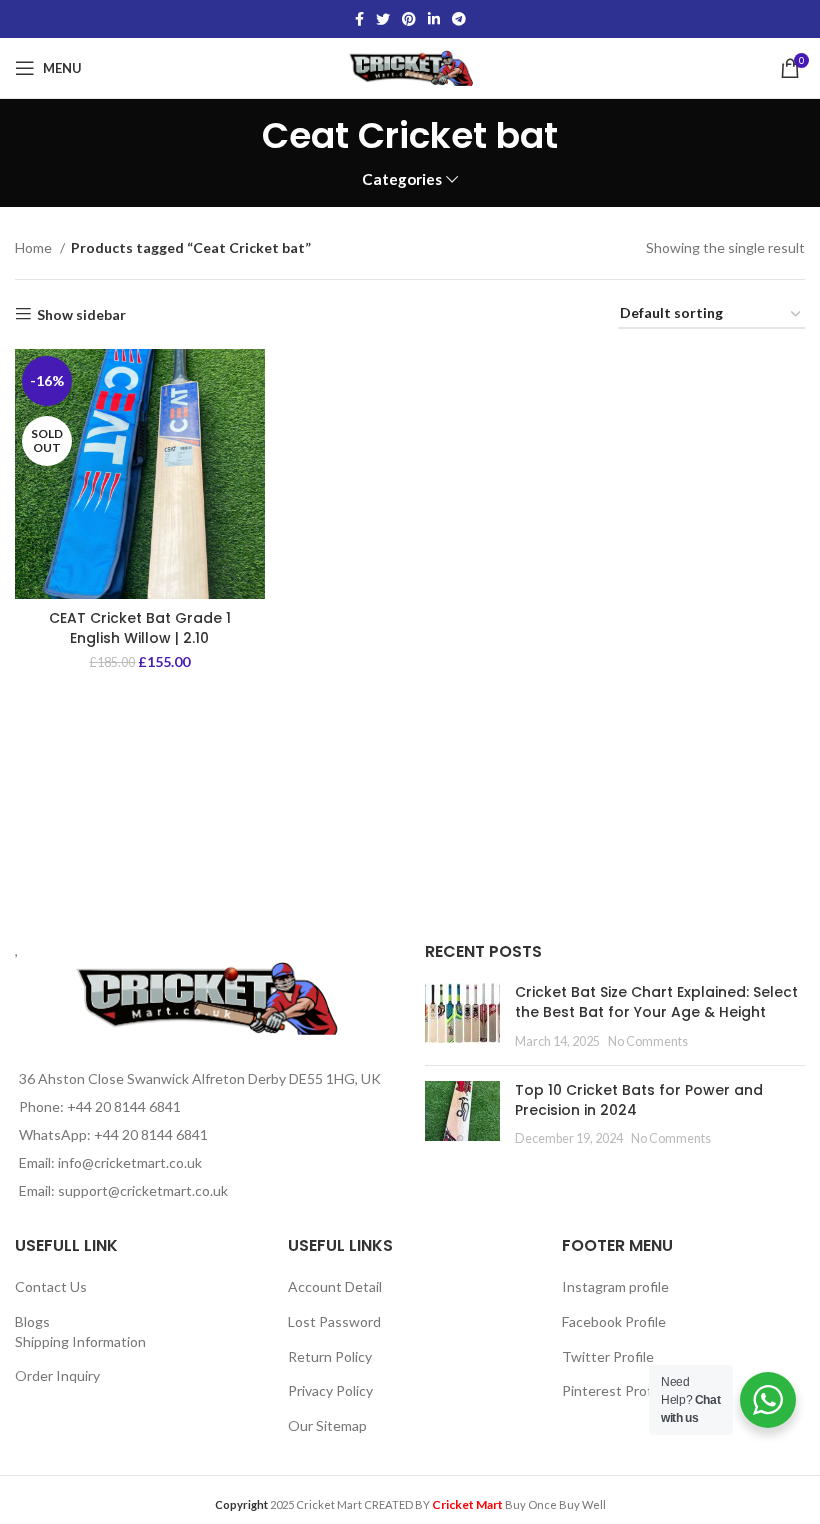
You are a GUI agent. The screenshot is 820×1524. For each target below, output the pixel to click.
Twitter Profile (608, 1356)
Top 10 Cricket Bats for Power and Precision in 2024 (639, 1100)
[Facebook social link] (359, 19)
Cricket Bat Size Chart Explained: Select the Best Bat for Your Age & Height (656, 1002)
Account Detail (335, 1286)
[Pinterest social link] (409, 19)
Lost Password (334, 1321)
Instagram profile (615, 1286)
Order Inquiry (57, 1375)
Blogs (32, 1321)
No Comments (648, 1041)
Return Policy (330, 1356)
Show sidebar (81, 314)
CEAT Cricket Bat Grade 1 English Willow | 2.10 (140, 628)
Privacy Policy (330, 1390)
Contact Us (51, 1286)
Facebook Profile (614, 1321)
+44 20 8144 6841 (124, 1106)
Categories (402, 179)
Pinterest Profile (614, 1390)
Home (35, 247)
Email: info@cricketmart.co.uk (110, 1162)
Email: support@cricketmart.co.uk (123, 1190)
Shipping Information (80, 1341)
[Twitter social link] (383, 19)
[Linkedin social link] (434, 19)
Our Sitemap (327, 1425)
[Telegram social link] (459, 19)
